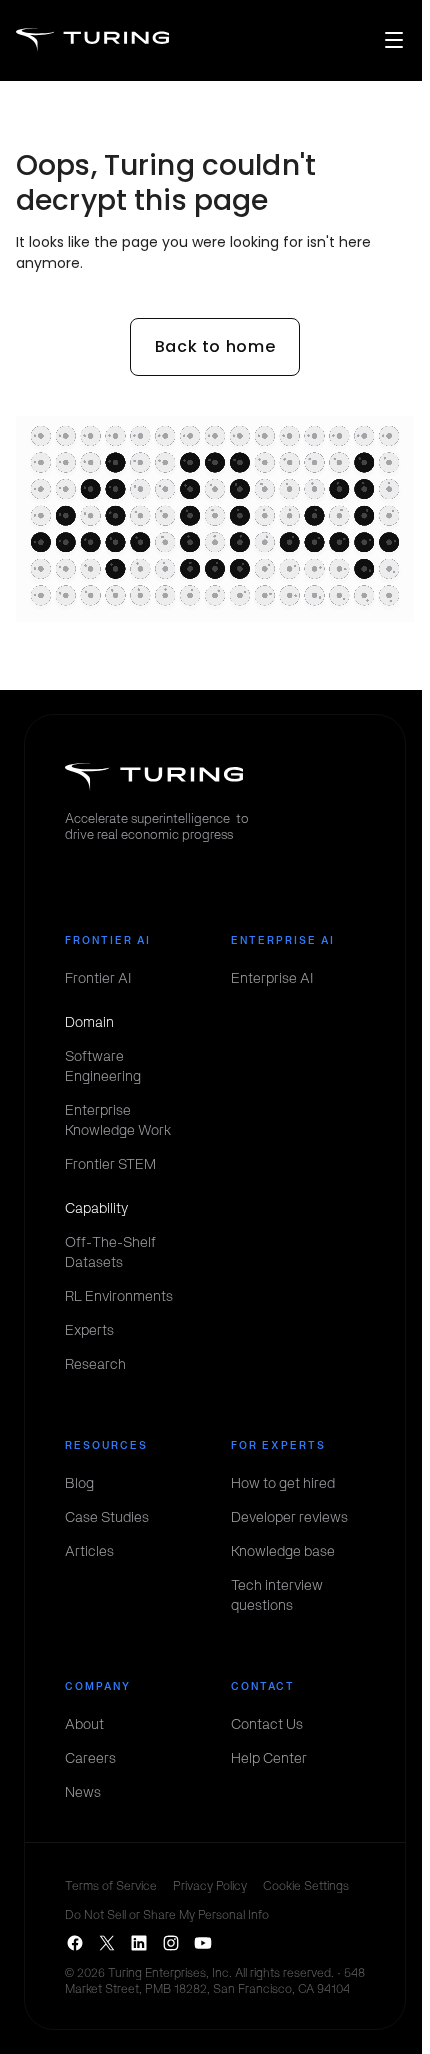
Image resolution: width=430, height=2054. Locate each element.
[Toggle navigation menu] (394, 40)
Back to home (215, 346)
